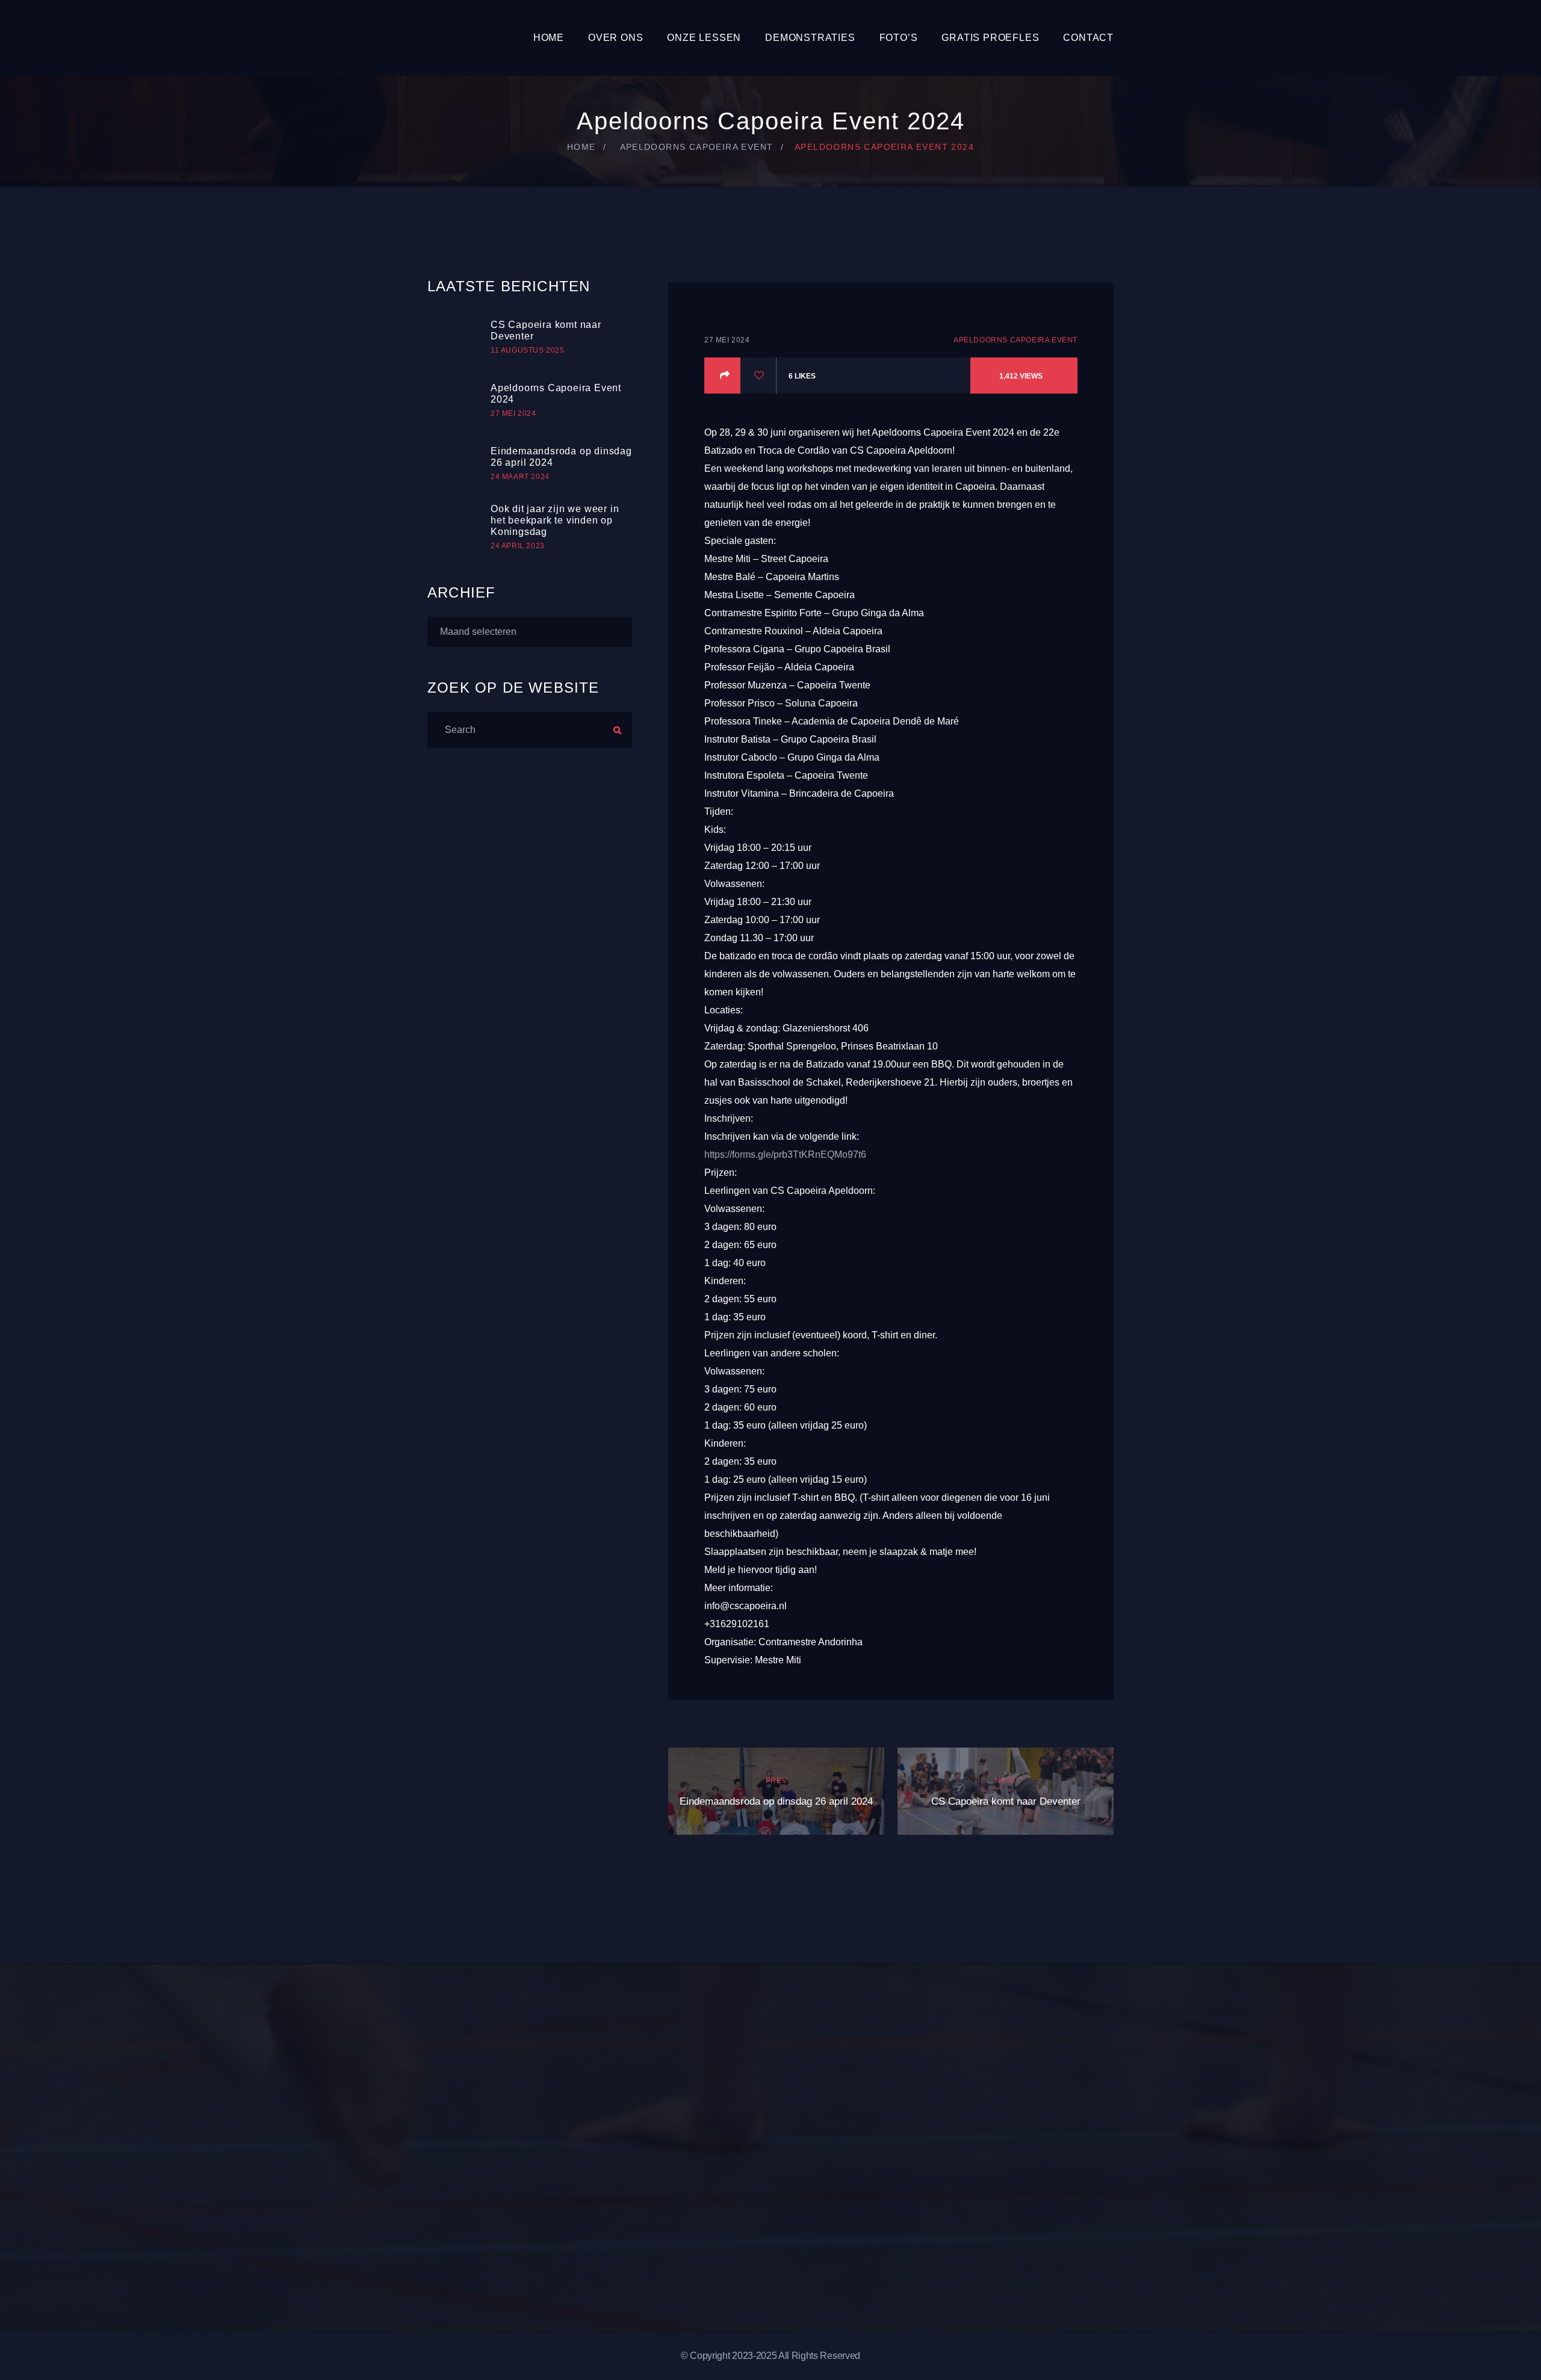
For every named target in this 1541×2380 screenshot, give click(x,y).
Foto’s (899, 38)
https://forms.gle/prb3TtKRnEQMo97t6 (785, 1154)
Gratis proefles (990, 38)
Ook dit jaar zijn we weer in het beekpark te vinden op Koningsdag (555, 520)
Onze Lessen (704, 38)
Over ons (615, 38)
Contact (1088, 38)
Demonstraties (810, 38)
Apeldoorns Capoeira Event (697, 147)
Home (549, 38)
